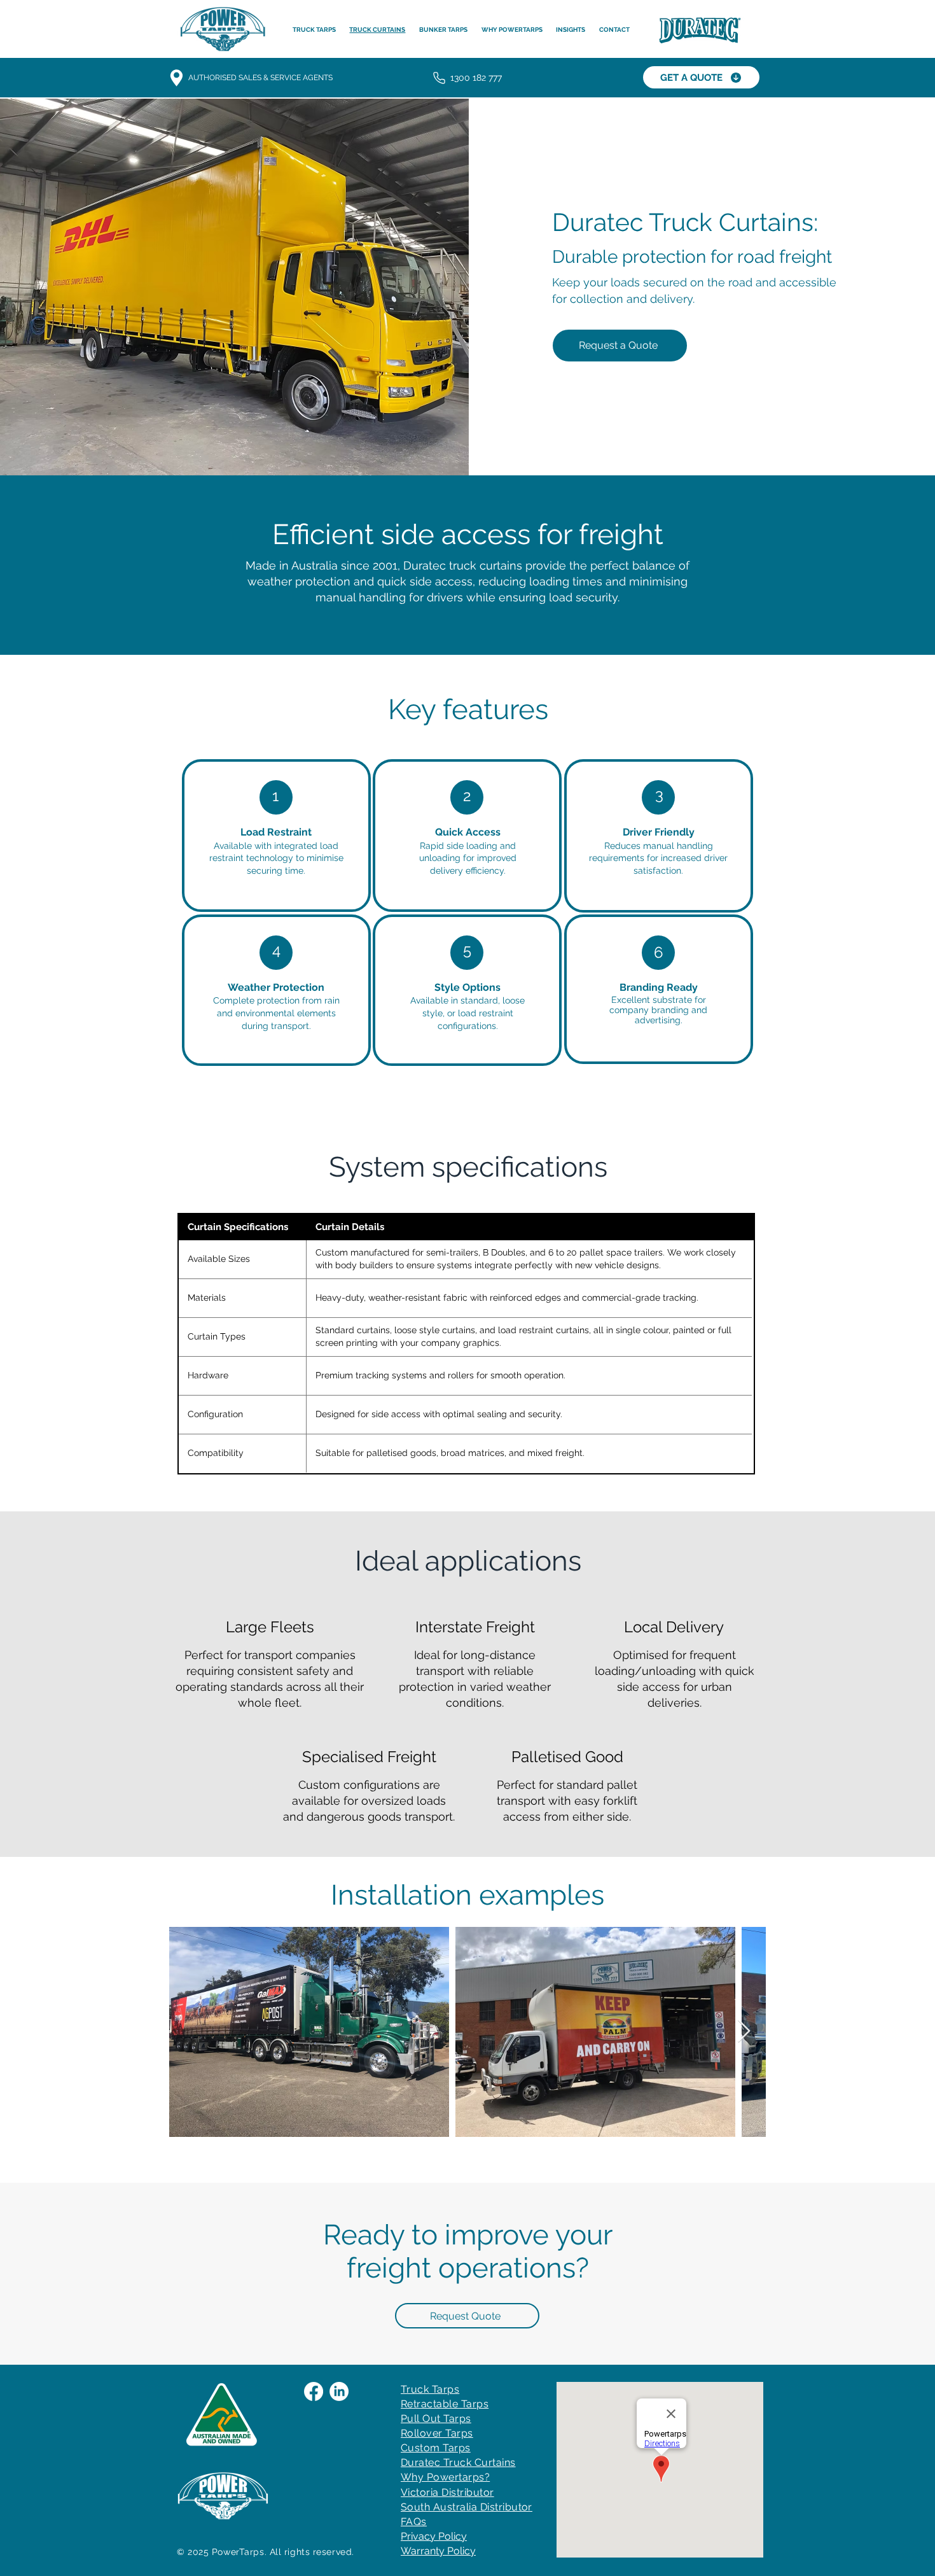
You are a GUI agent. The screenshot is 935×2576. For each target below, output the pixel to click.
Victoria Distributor (447, 2492)
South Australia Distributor (467, 2507)
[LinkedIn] (339, 2391)
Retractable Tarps (445, 2404)
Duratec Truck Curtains (458, 2462)
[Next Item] (744, 2032)
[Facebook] (314, 2391)
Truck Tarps (430, 2389)
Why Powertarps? (445, 2477)
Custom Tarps (436, 2448)
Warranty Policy (438, 2551)
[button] (614, 30)
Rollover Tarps (437, 2433)
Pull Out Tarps (436, 2418)
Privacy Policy (434, 2536)
